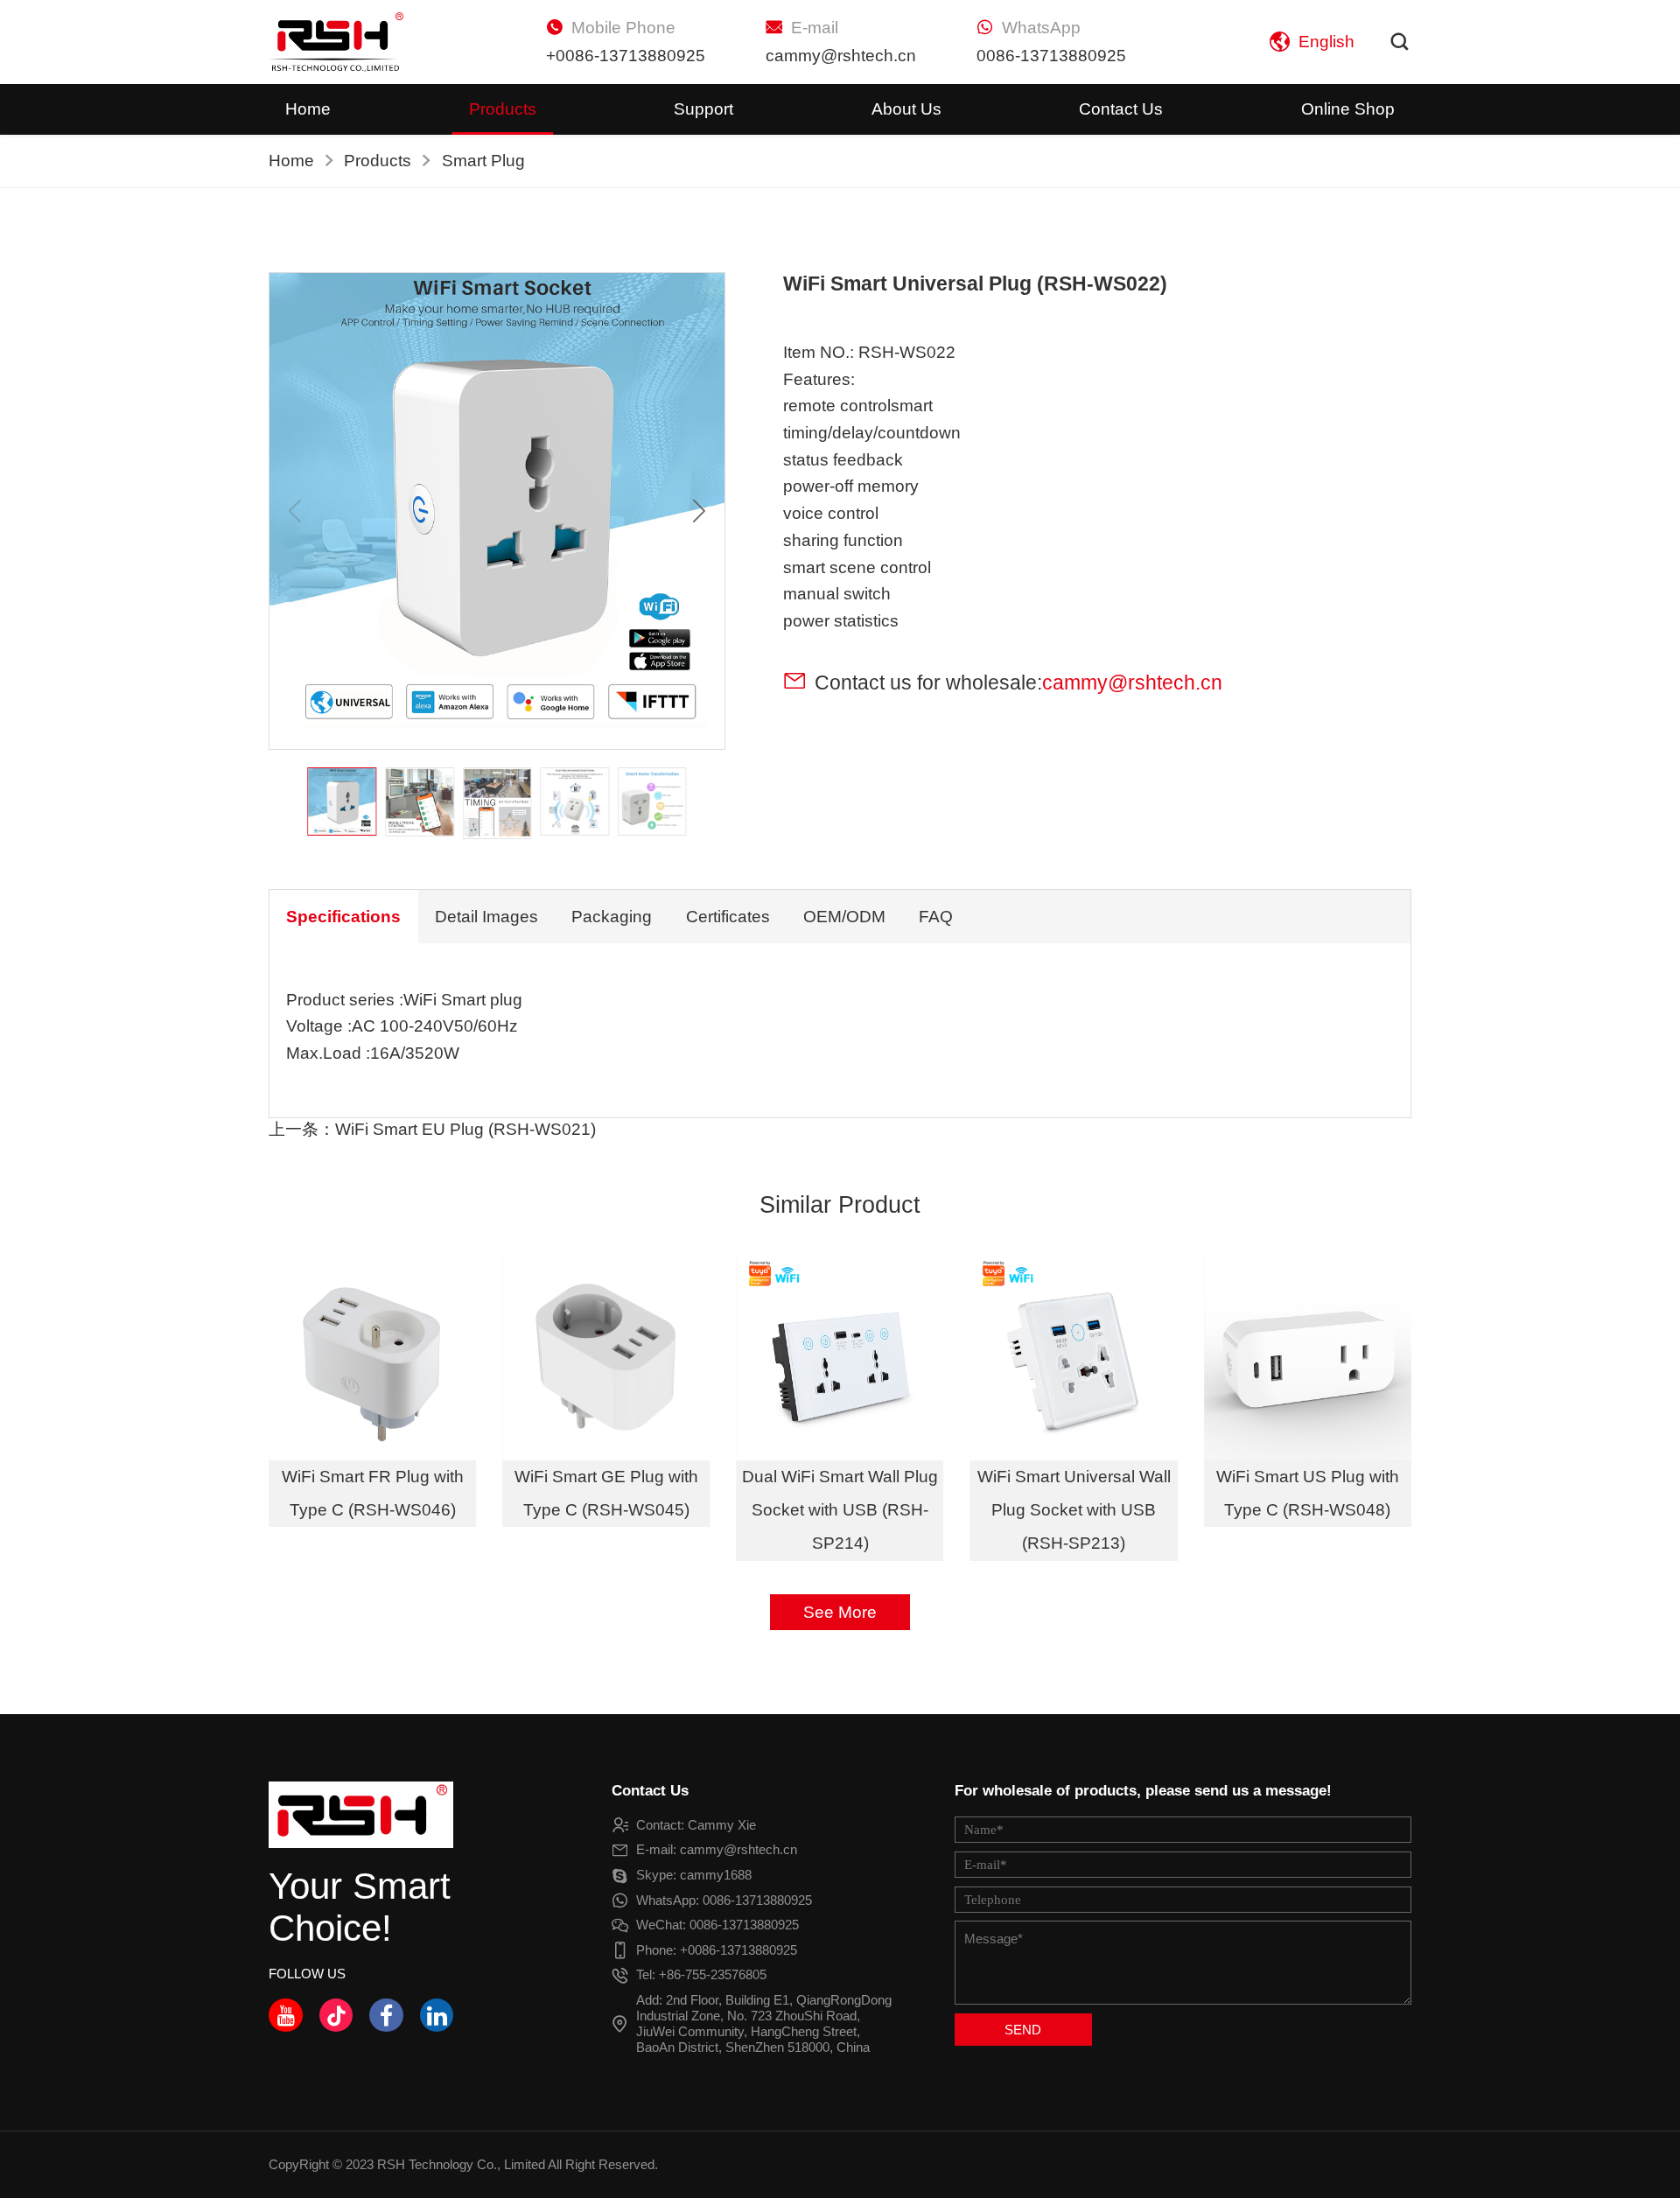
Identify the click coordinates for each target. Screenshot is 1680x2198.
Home (308, 109)
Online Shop (1348, 109)
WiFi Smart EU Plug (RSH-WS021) (465, 1129)
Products (503, 109)
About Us (906, 109)
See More (840, 1612)
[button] (699, 511)
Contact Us (1121, 109)
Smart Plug (483, 161)
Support (703, 109)
